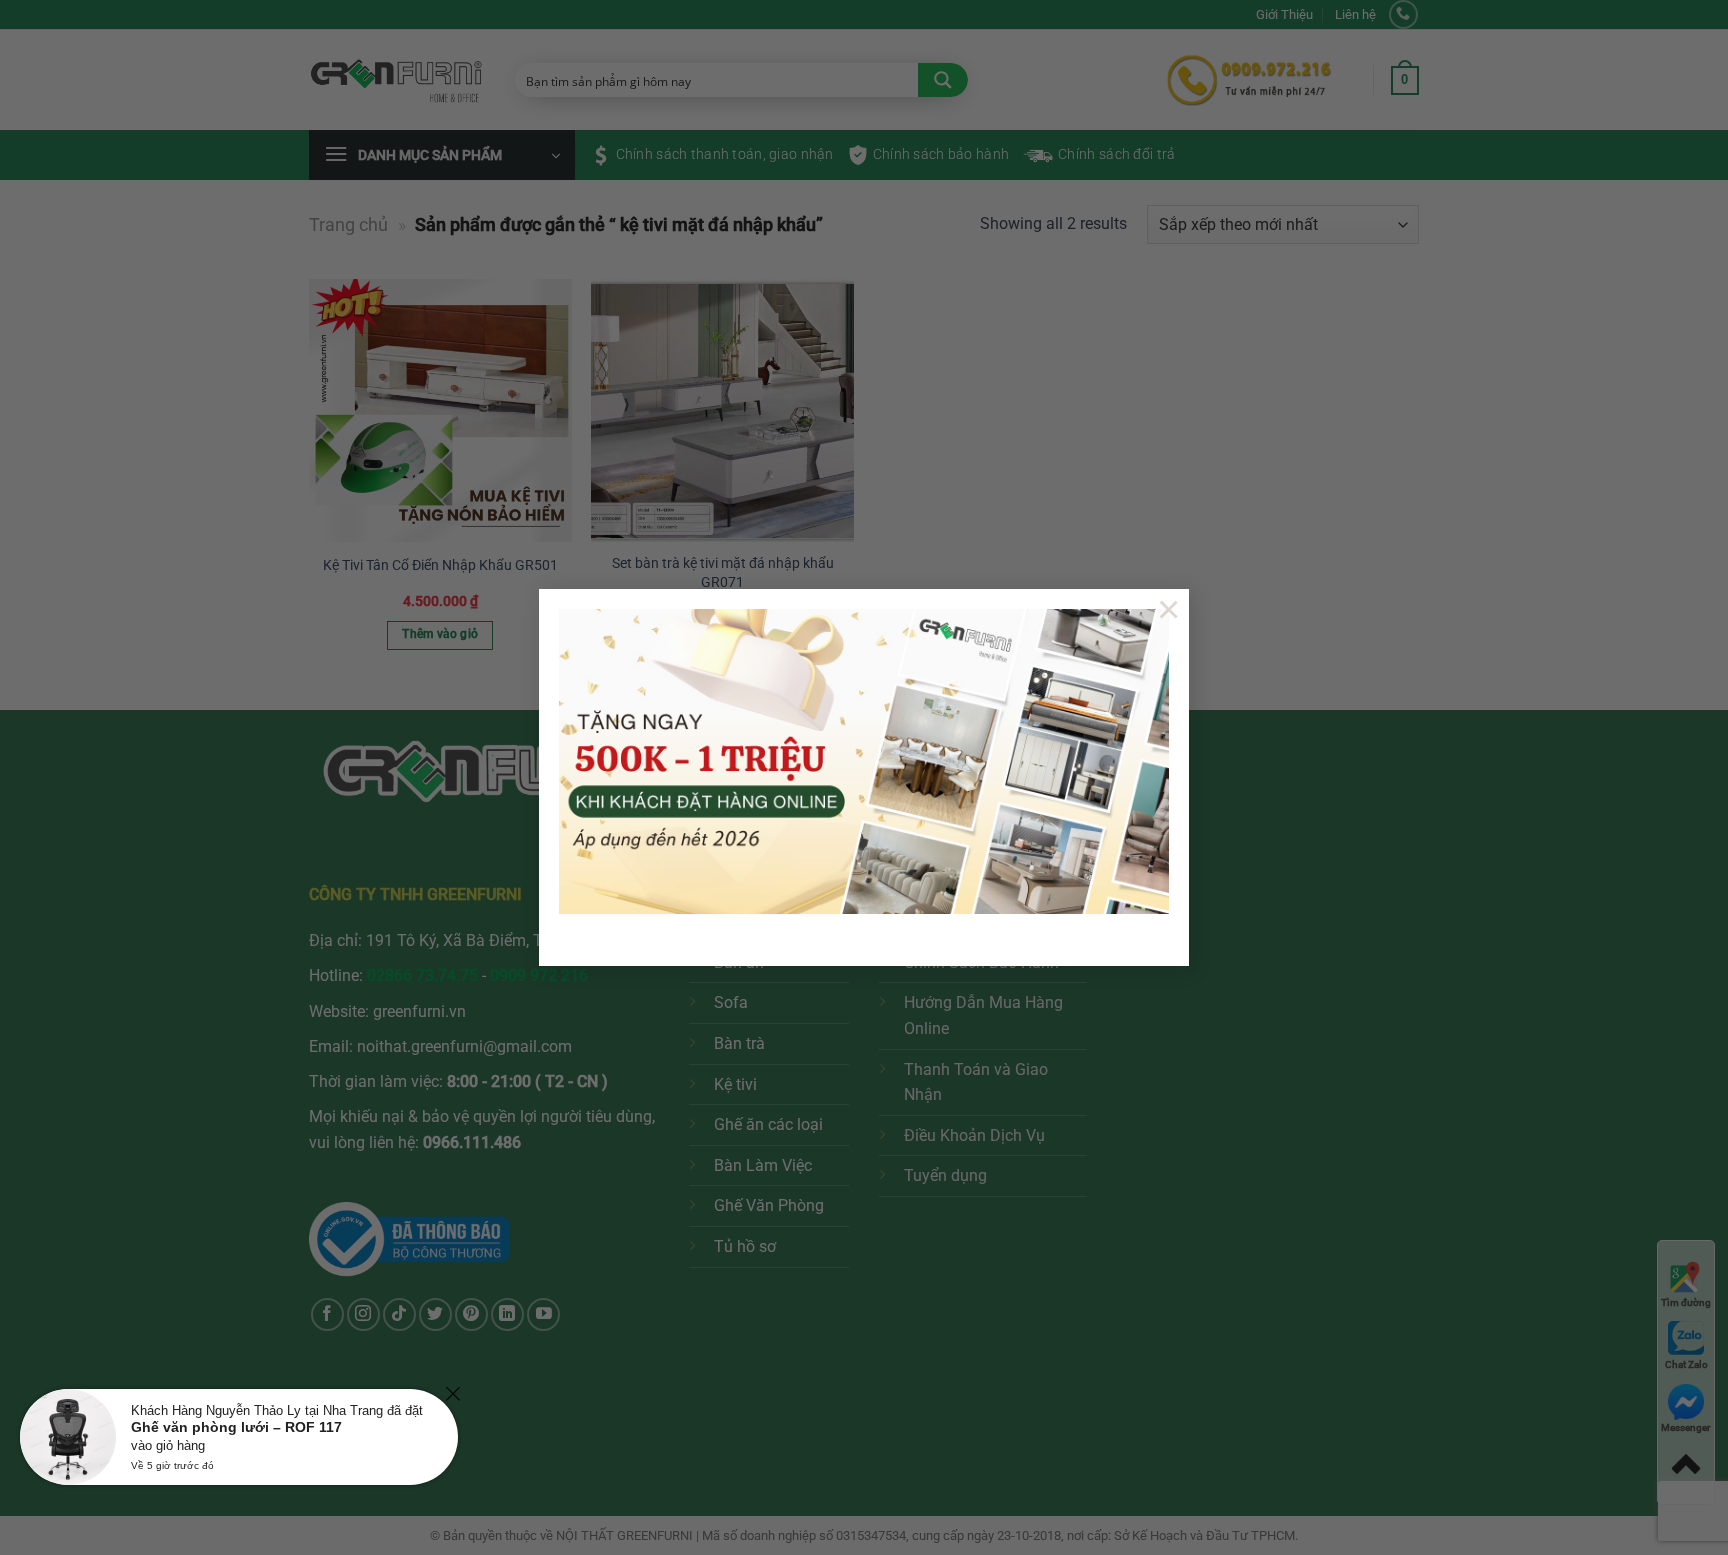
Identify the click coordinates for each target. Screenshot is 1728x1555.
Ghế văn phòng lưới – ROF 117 (236, 1427)
